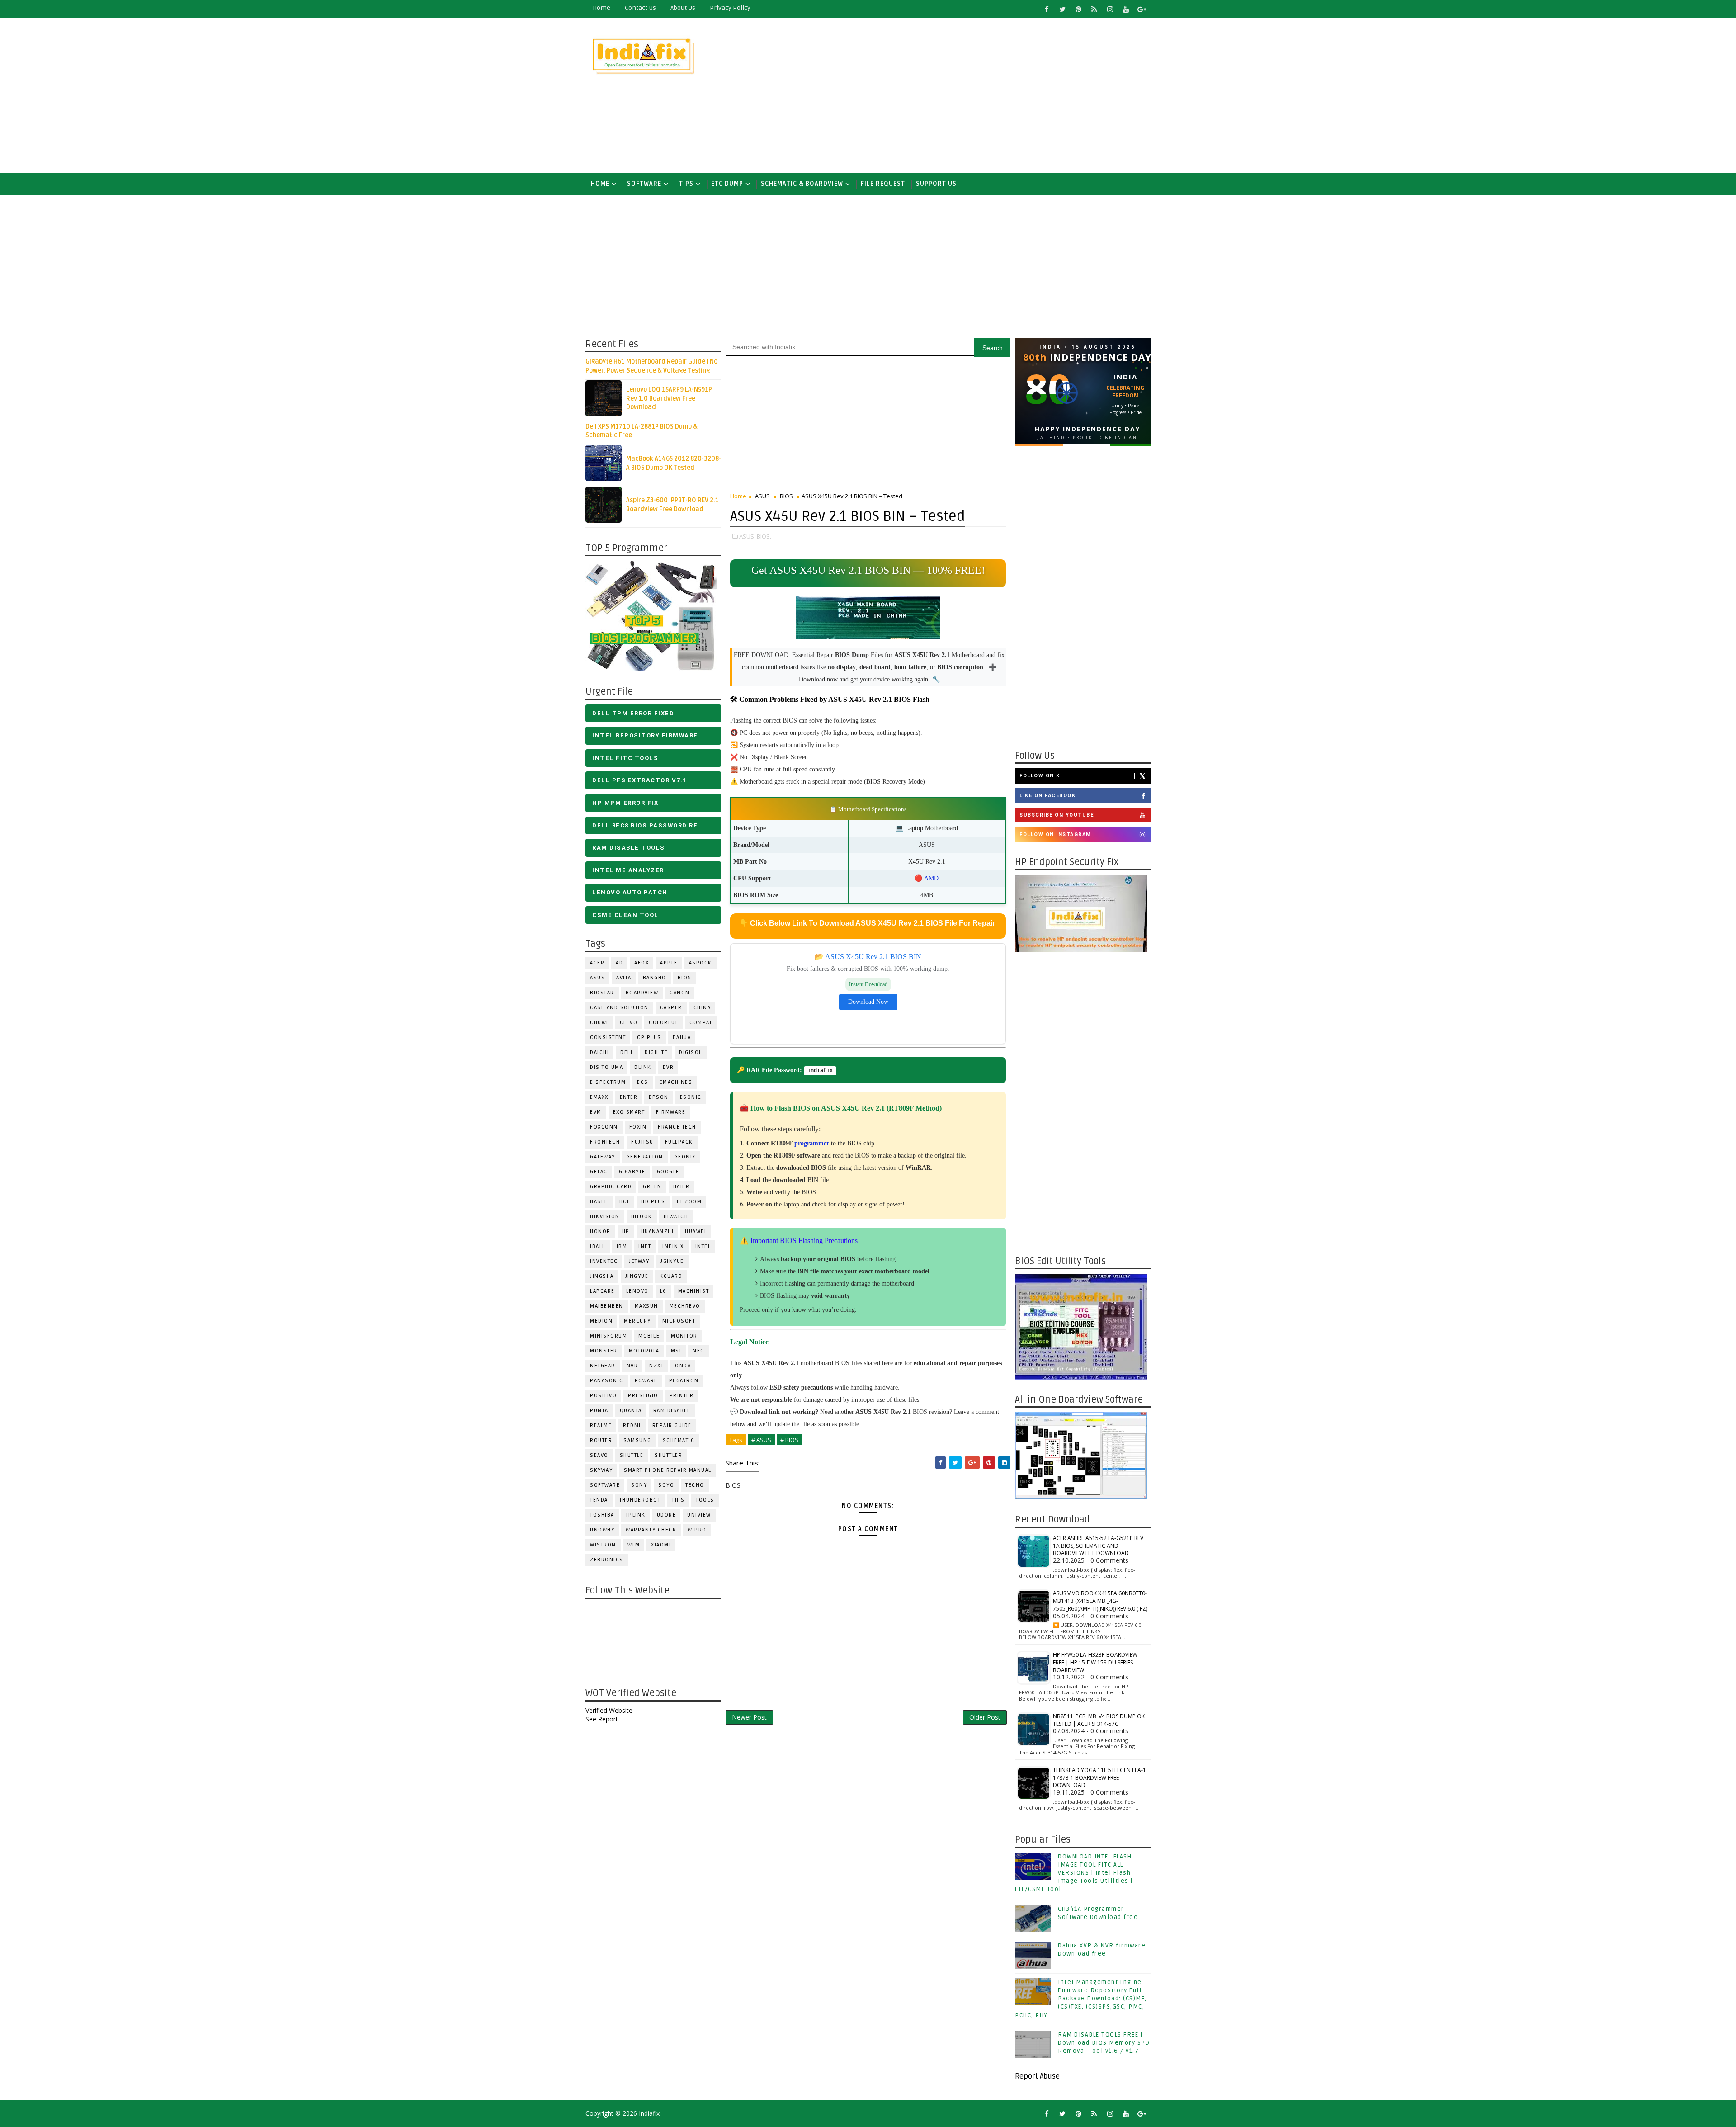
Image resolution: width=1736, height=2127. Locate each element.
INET (645, 1246)
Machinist (694, 1291)
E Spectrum (608, 1082)
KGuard (671, 1276)
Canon (680, 993)
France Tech (677, 1127)
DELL (627, 1052)
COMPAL (701, 1023)
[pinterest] (1078, 9)
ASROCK (701, 963)
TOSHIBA (602, 1515)
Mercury (637, 1321)
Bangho (655, 978)
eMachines (676, 1082)
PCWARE (646, 1381)
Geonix (685, 1157)
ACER (597, 963)
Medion (601, 1321)
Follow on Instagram (1055, 834)
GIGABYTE (632, 1172)
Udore (667, 1515)
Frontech (605, 1142)
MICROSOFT (679, 1321)
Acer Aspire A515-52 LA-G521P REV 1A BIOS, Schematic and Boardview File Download (1098, 1546)
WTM (634, 1545)
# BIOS (789, 1440)
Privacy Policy (730, 8)
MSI (676, 1351)
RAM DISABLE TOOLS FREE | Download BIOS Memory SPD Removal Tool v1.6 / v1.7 (1104, 2043)
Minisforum (609, 1336)
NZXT (656, 1366)
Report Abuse (1037, 2076)
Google (668, 1172)
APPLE (669, 963)
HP (626, 1231)
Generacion (645, 1157)
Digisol (691, 1052)
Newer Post (749, 1717)
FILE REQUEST (883, 184)
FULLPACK (679, 1142)
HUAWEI (696, 1231)
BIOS (685, 978)
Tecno (695, 1485)
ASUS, (747, 536)
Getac (599, 1172)
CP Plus (649, 1038)
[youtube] (1126, 9)
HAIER (682, 1187)
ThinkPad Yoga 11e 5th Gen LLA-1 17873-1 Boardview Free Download (1099, 1778)
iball (598, 1246)
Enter (629, 1097)
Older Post (985, 1717)
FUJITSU (642, 1142)
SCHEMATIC (679, 1440)
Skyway (601, 1470)
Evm (596, 1112)
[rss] (1094, 9)
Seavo (599, 1455)
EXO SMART (629, 1112)
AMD (931, 878)
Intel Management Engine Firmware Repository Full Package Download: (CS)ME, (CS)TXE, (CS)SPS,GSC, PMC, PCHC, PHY (1081, 1999)
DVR (668, 1067)
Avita (624, 978)
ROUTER (601, 1440)
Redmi (632, 1425)
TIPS (686, 184)
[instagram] (1110, 9)
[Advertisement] (986, 96)
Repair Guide (672, 1425)
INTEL (703, 1246)
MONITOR (684, 1336)
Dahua (682, 1038)
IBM (622, 1246)
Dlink (643, 1067)
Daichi (599, 1052)
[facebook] (1047, 9)
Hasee (599, 1202)
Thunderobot (640, 1500)
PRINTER (682, 1396)
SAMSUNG (637, 1440)
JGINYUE (672, 1261)
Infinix (673, 1246)
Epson (659, 1097)
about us (683, 8)
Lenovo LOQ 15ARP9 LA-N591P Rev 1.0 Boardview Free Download (669, 398)
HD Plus (653, 1202)
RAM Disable (672, 1411)
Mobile (649, 1336)
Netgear (603, 1366)
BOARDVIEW (642, 993)
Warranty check (651, 1530)
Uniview (699, 1515)
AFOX (642, 963)
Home (601, 8)
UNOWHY (602, 1530)
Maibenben (607, 1306)
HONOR (600, 1231)
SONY (639, 1485)
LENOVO (637, 1291)
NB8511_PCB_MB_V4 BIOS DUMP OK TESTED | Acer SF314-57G (1099, 1720)
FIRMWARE (671, 1112)
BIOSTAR (602, 993)
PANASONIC (607, 1381)
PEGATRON (684, 1381)
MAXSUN (646, 1306)
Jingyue (637, 1276)
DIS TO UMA (606, 1067)
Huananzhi (658, 1231)
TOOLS (705, 1500)
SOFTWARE (644, 184)
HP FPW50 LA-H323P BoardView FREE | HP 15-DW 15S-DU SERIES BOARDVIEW (1095, 1662)
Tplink (636, 1515)
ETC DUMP (727, 184)
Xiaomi (661, 1545)
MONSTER (604, 1351)
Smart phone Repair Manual (668, 1470)
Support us (936, 184)
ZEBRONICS (607, 1560)
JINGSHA (602, 1276)
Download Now (868, 1002)
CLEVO (629, 1023)
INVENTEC (604, 1261)
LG (663, 1291)
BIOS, (764, 536)
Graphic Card (611, 1187)
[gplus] (1142, 9)
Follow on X (1040, 776)
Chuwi (599, 1023)
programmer (812, 1143)
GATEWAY (603, 1157)
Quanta (631, 1411)
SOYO (666, 1485)
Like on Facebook (1047, 796)
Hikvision (605, 1217)
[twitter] (1062, 9)
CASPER (671, 1008)
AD (619, 963)
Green (652, 1187)
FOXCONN (604, 1127)
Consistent (608, 1038)
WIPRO (697, 1530)
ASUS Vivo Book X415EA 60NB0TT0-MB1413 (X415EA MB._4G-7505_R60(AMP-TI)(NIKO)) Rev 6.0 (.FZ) (1100, 1601)
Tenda (599, 1500)
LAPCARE (602, 1291)
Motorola (644, 1351)
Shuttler (668, 1455)
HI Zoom (689, 1202)
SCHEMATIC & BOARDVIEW (802, 184)
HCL (625, 1202)
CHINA (702, 1008)
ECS (643, 1082)
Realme (601, 1425)
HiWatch (676, 1217)
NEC (698, 1351)
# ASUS (761, 1440)
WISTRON (603, 1545)
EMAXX (599, 1097)
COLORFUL (663, 1023)
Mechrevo (685, 1306)
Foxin (638, 1127)
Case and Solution (619, 1008)
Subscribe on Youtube (1057, 815)
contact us (640, 8)
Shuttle (632, 1455)
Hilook (642, 1217)
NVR (632, 1366)
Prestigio (643, 1396)
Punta (599, 1411)
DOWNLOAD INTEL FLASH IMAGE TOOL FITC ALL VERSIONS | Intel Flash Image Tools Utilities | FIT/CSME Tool (1074, 1873)
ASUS (597, 978)
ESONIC (691, 1097)
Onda (683, 1366)
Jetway (639, 1261)
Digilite (656, 1052)
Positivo (603, 1396)
